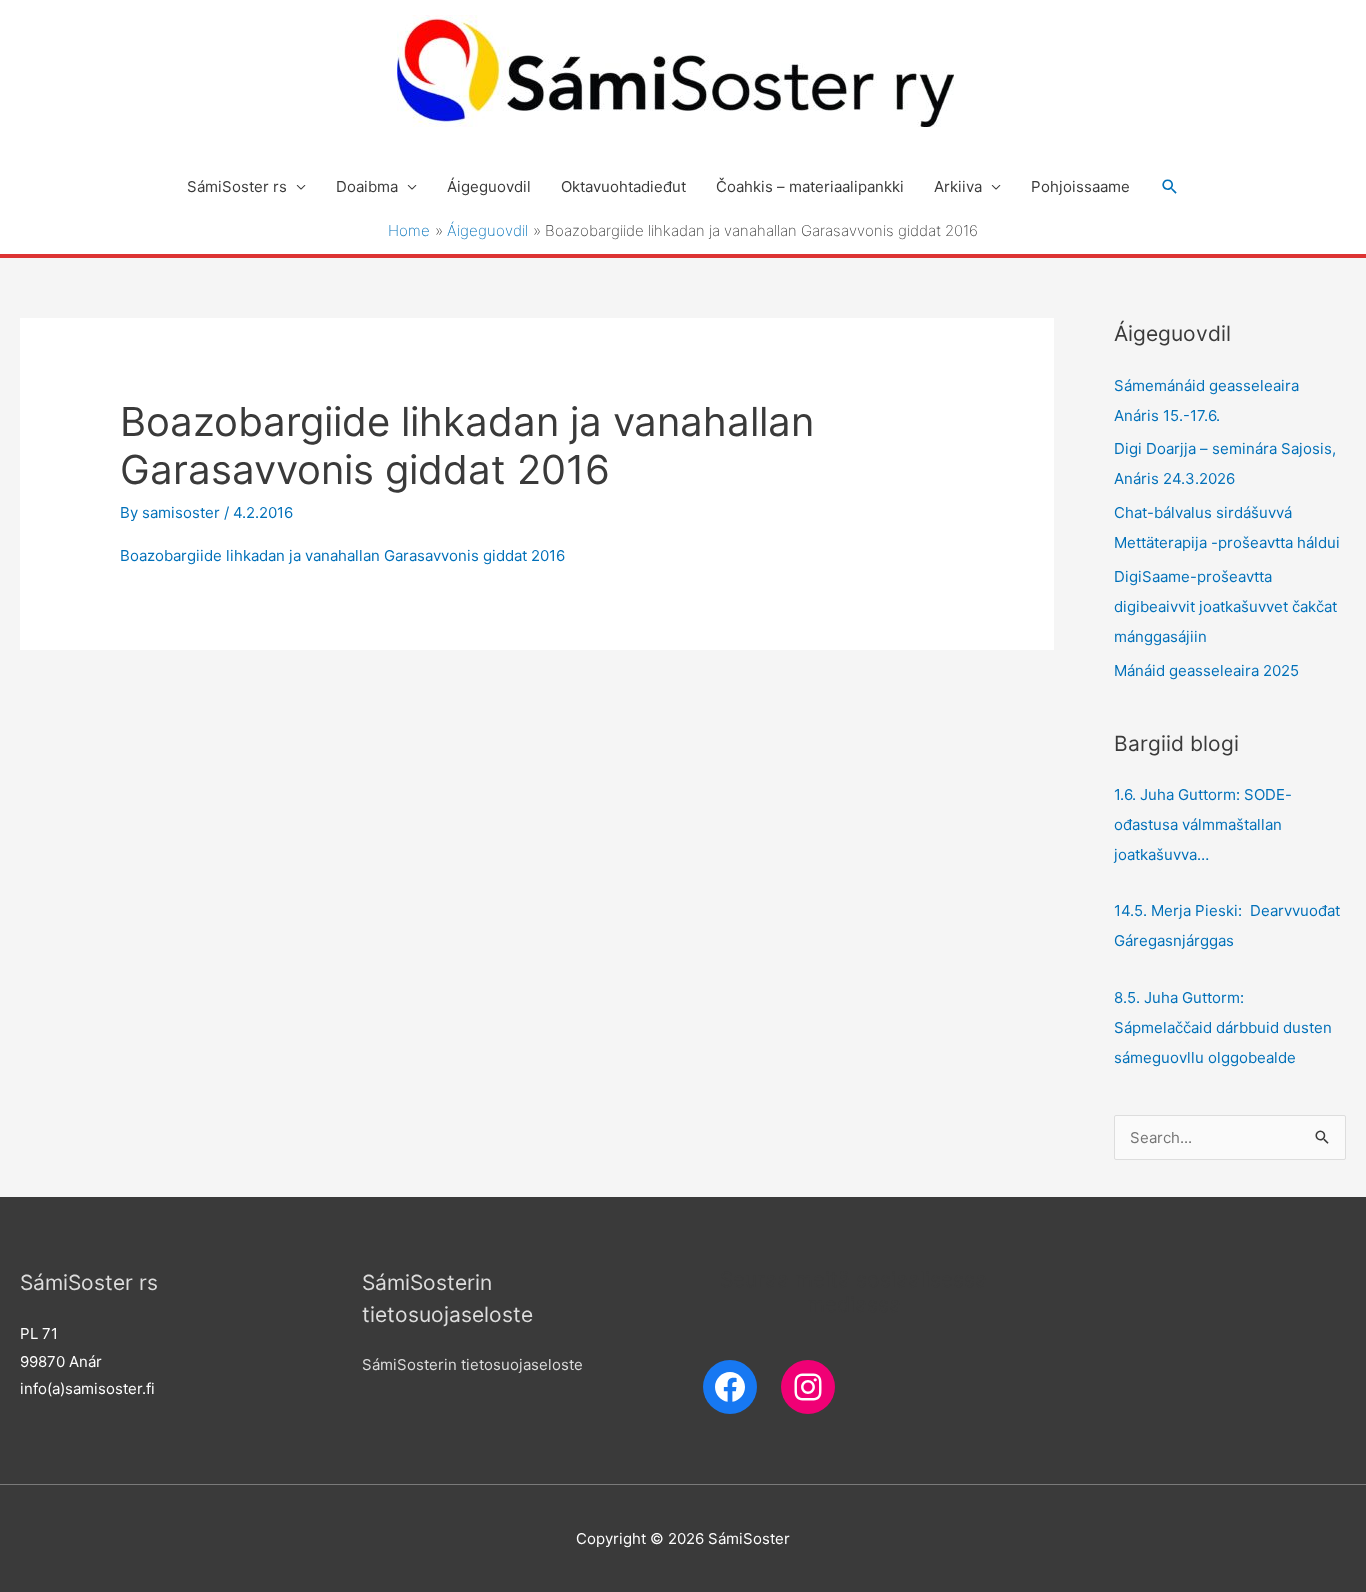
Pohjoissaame (1080, 186)
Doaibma (367, 186)
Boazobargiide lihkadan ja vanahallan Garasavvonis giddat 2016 (342, 555)
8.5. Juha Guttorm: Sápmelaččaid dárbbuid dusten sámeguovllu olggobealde (1223, 1027)
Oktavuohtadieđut (623, 186)
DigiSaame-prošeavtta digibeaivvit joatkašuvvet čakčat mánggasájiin (1225, 606)
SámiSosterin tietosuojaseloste (472, 1364)
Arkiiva (958, 186)
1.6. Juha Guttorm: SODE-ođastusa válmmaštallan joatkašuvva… (1203, 824)
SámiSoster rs (237, 186)
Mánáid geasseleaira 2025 (1206, 670)
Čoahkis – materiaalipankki (810, 186)
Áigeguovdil (489, 186)
